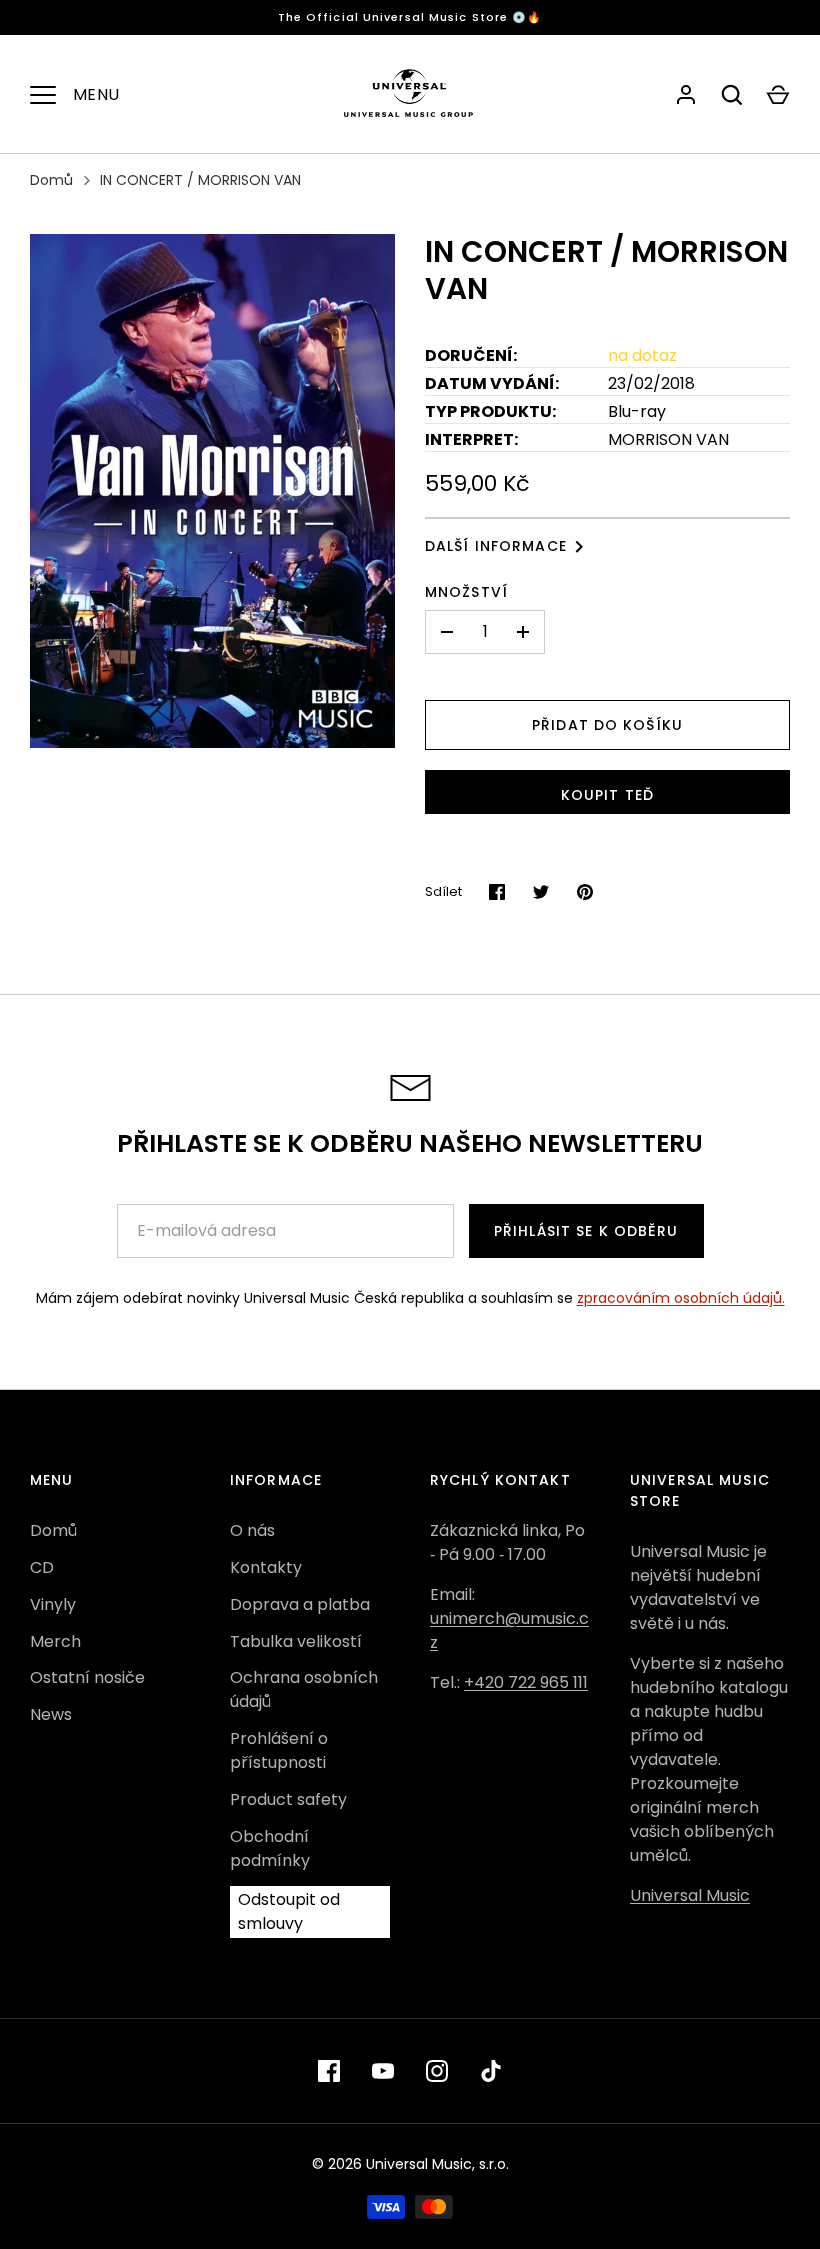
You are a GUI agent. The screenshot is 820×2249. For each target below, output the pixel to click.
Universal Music (690, 1895)
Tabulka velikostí (296, 1641)
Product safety (288, 1799)
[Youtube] (383, 2071)
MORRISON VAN (668, 439)
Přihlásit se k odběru (586, 1231)
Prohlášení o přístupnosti (279, 1750)
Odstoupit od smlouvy (289, 1911)
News (51, 1714)
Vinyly (53, 1604)
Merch (55, 1641)
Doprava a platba (300, 1604)
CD (42, 1567)
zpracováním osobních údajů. (681, 1298)
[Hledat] (732, 95)
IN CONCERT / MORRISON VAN (200, 180)
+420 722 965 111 (526, 1682)
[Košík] (778, 95)
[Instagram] (437, 2071)
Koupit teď (607, 795)
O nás (252, 1530)
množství (466, 592)
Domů (51, 180)
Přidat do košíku (607, 725)
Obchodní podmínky (270, 1848)
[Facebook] (329, 2071)
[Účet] (686, 95)
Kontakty (266, 1567)
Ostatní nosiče (87, 1677)
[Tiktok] (491, 2071)
